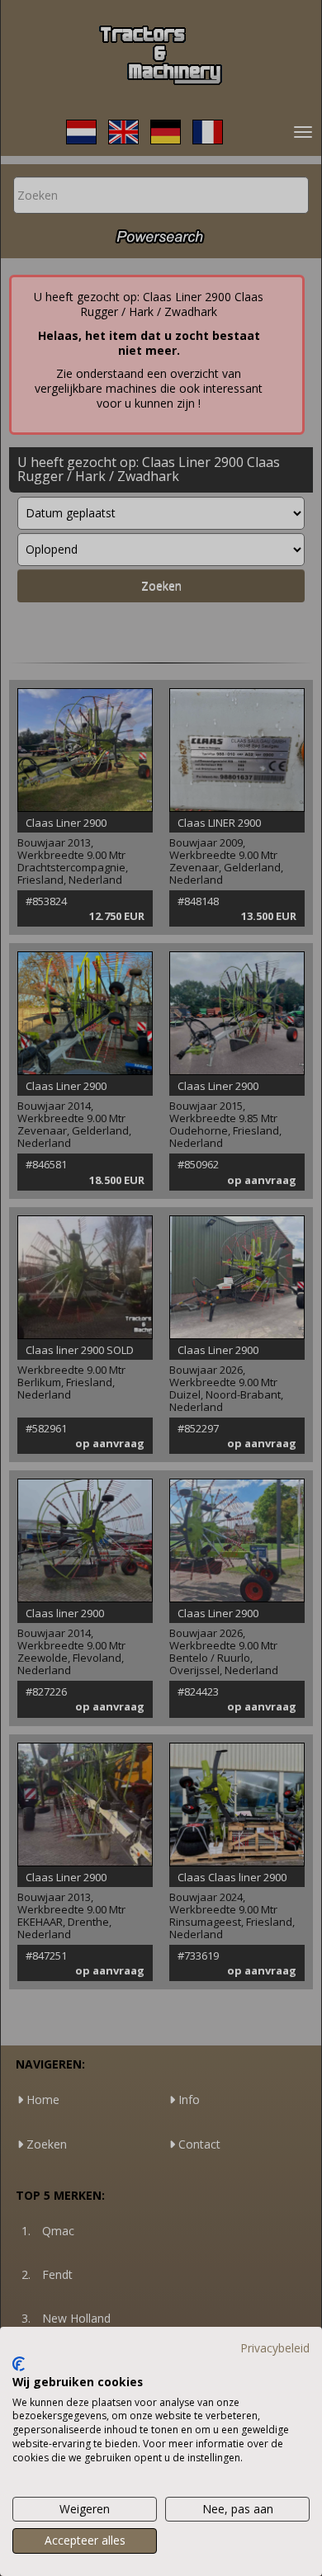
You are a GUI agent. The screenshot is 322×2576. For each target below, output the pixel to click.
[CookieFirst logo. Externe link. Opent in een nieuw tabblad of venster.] (19, 2364)
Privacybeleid (275, 2348)
